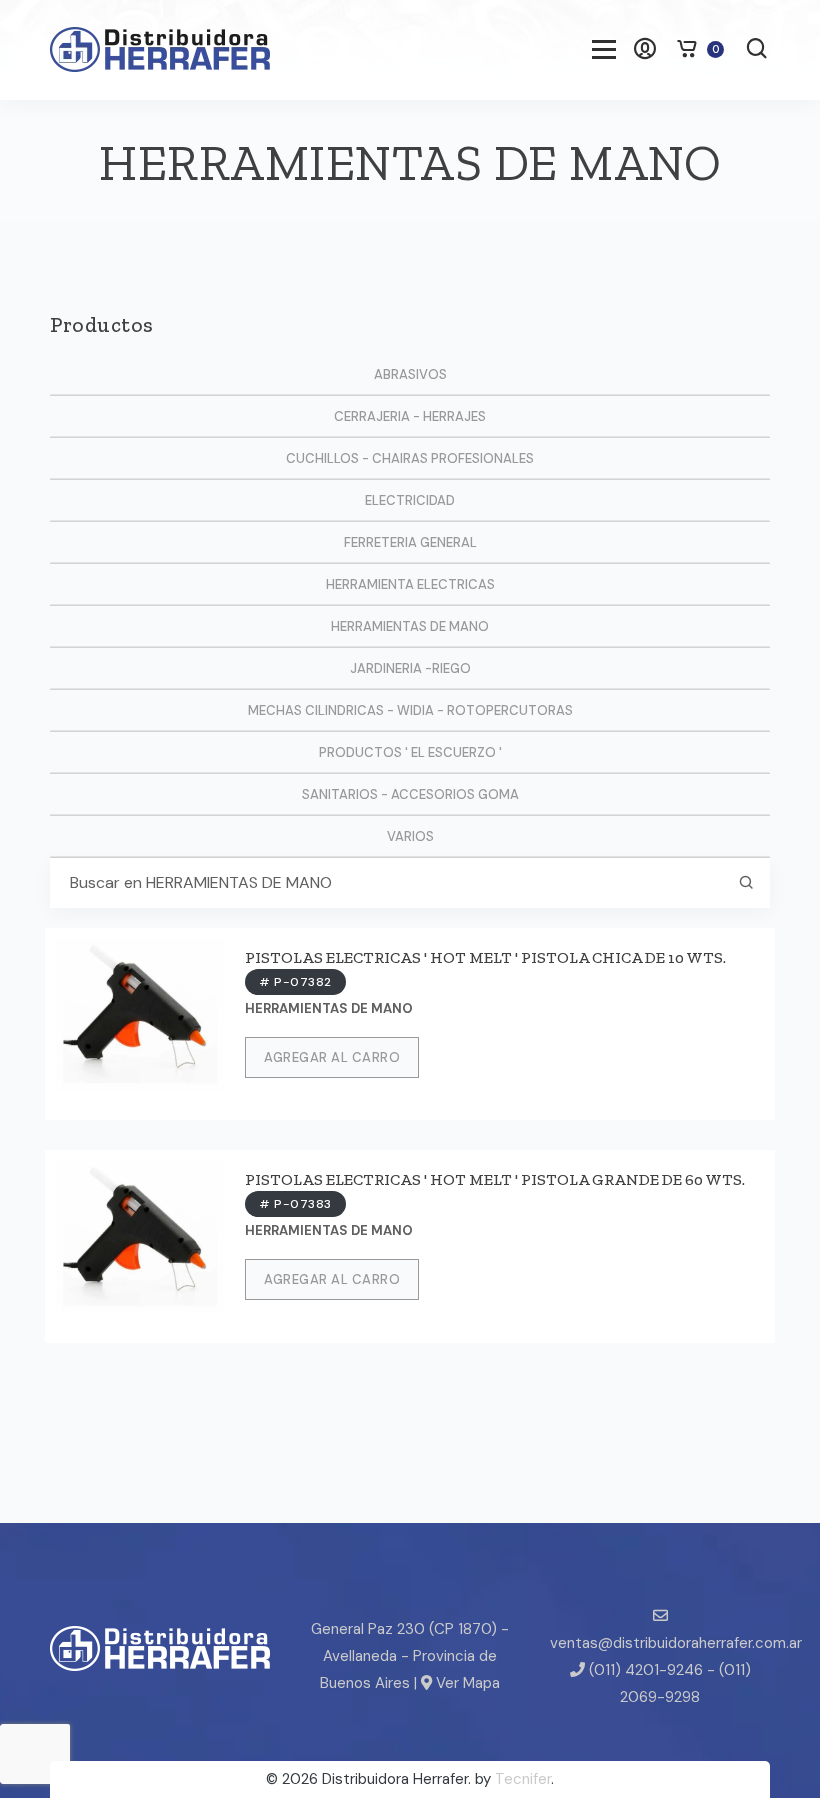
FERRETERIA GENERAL (410, 542)
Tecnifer (523, 1779)
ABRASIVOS (410, 374)
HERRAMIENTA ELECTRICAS (410, 584)
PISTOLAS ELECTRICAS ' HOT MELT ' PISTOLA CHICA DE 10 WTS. (485, 957)
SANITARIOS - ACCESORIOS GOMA (410, 794)
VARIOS (410, 836)
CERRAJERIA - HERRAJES (410, 416)
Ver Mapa (466, 1683)
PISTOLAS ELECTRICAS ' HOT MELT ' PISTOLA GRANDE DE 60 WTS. (495, 1179)
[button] (757, 51)
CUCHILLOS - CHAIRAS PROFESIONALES (410, 458)
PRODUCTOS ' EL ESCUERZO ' (410, 752)
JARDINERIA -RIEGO (410, 668)
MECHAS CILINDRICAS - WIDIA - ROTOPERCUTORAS (410, 710)
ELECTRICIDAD (410, 500)
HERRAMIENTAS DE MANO (410, 626)
